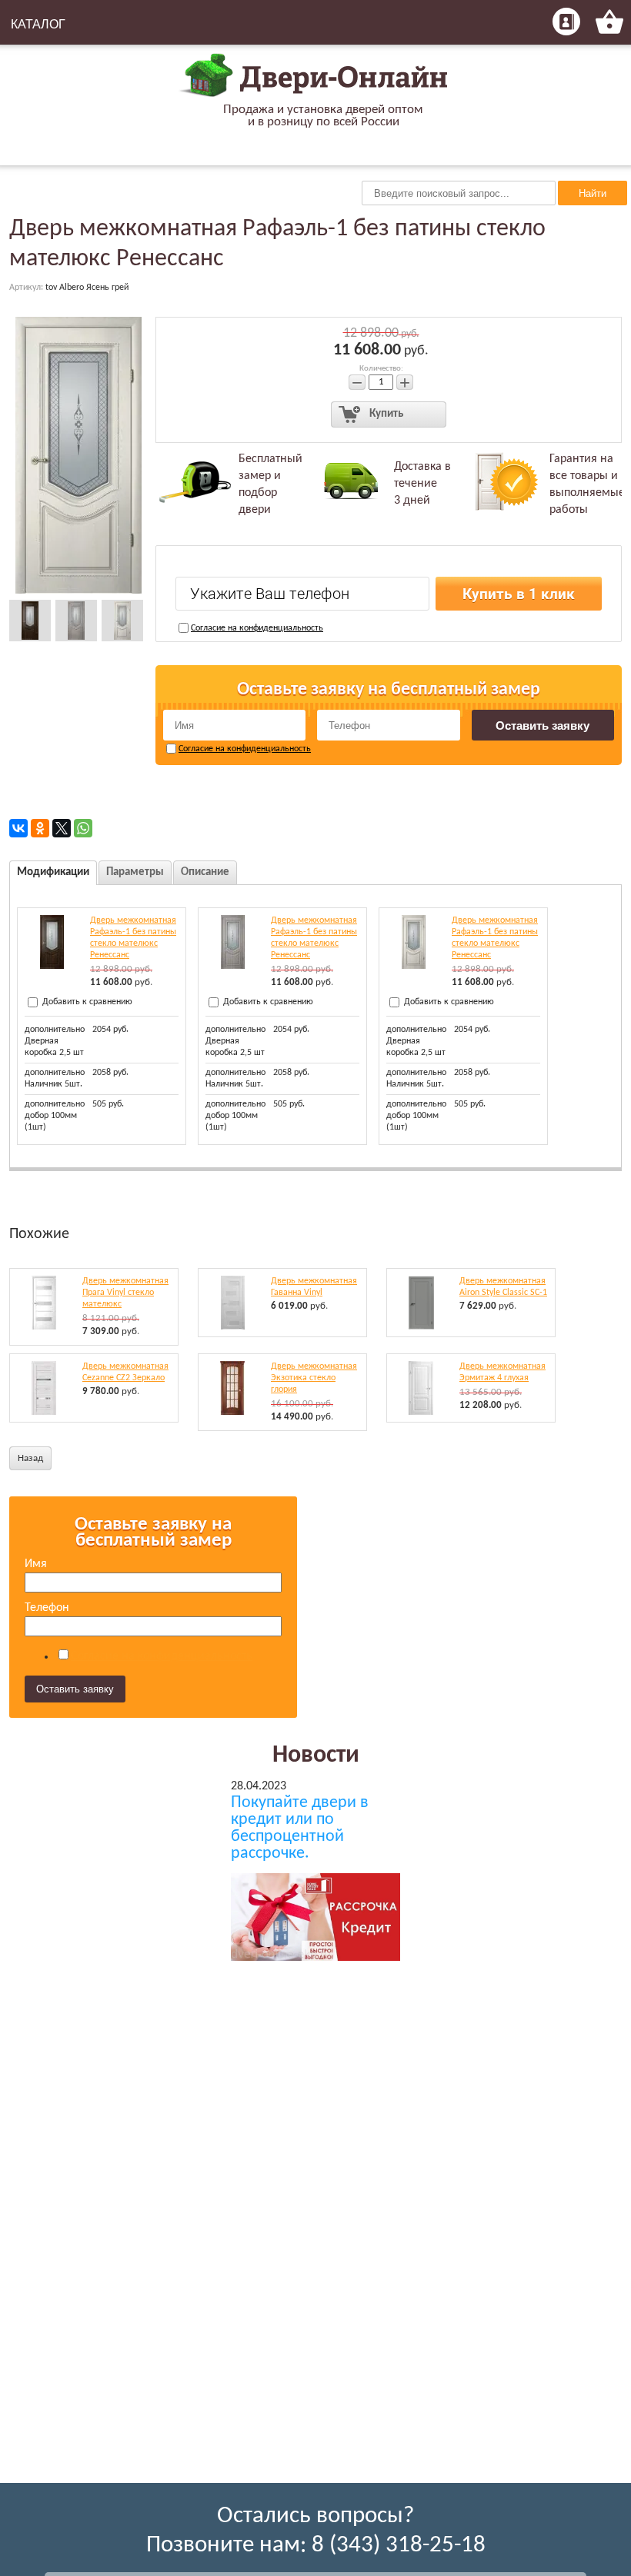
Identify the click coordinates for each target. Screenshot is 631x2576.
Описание (205, 872)
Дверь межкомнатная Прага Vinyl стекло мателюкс (125, 1293)
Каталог (38, 24)
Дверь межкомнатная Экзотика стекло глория (314, 1378)
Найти (593, 193)
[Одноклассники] (40, 828)
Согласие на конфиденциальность (257, 628)
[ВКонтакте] (18, 828)
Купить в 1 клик (519, 594)
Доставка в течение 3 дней (422, 484)
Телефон (47, 1608)
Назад (30, 1458)
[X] (62, 828)
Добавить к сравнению (86, 1002)
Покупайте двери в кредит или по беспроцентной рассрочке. (300, 1829)
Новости (316, 1756)
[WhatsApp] (83, 828)
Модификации (53, 872)
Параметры (135, 872)
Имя (36, 1564)
